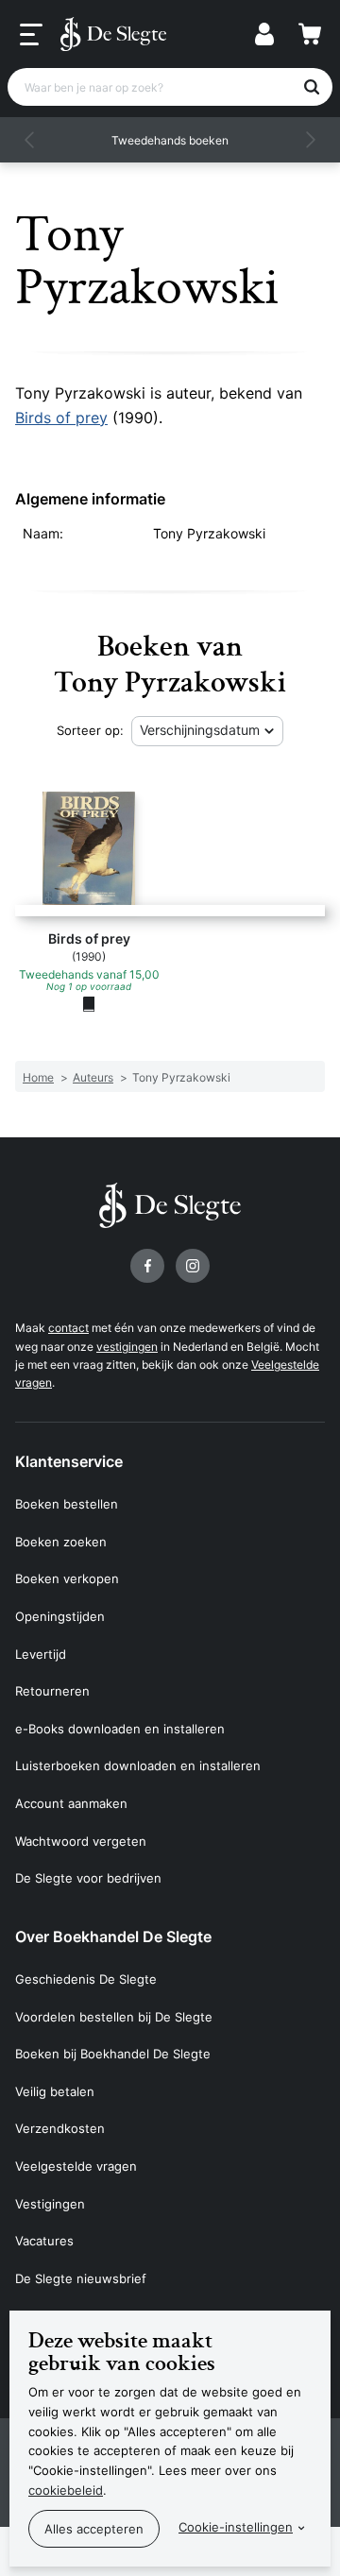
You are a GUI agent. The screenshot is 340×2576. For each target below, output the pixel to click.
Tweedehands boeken (170, 140)
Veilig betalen (55, 2091)
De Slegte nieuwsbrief (81, 2278)
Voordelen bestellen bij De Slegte (114, 2017)
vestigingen (127, 1347)
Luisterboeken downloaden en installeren (138, 1766)
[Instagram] (193, 1266)
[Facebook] (147, 1266)
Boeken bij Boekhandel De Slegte (113, 2054)
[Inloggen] (264, 34)
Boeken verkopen (67, 1578)
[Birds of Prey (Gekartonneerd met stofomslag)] (89, 1003)
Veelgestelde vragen (76, 2166)
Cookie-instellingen (236, 2527)
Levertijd (41, 1654)
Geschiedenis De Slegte (86, 1979)
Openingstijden (60, 1616)
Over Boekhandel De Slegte (113, 1936)
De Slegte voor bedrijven (88, 1878)
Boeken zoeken (61, 1542)
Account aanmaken (71, 1803)
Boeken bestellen (67, 1504)
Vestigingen (50, 2204)
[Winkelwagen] (310, 34)
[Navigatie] (31, 35)
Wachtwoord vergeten (81, 1841)
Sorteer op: (90, 730)
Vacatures (44, 2241)
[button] (30, 140)
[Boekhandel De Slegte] (113, 34)
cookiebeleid (66, 2490)
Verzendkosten (60, 2128)
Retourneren (52, 1691)
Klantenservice (69, 1461)
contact (68, 1328)
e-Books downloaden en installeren (120, 1729)
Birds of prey (61, 418)
